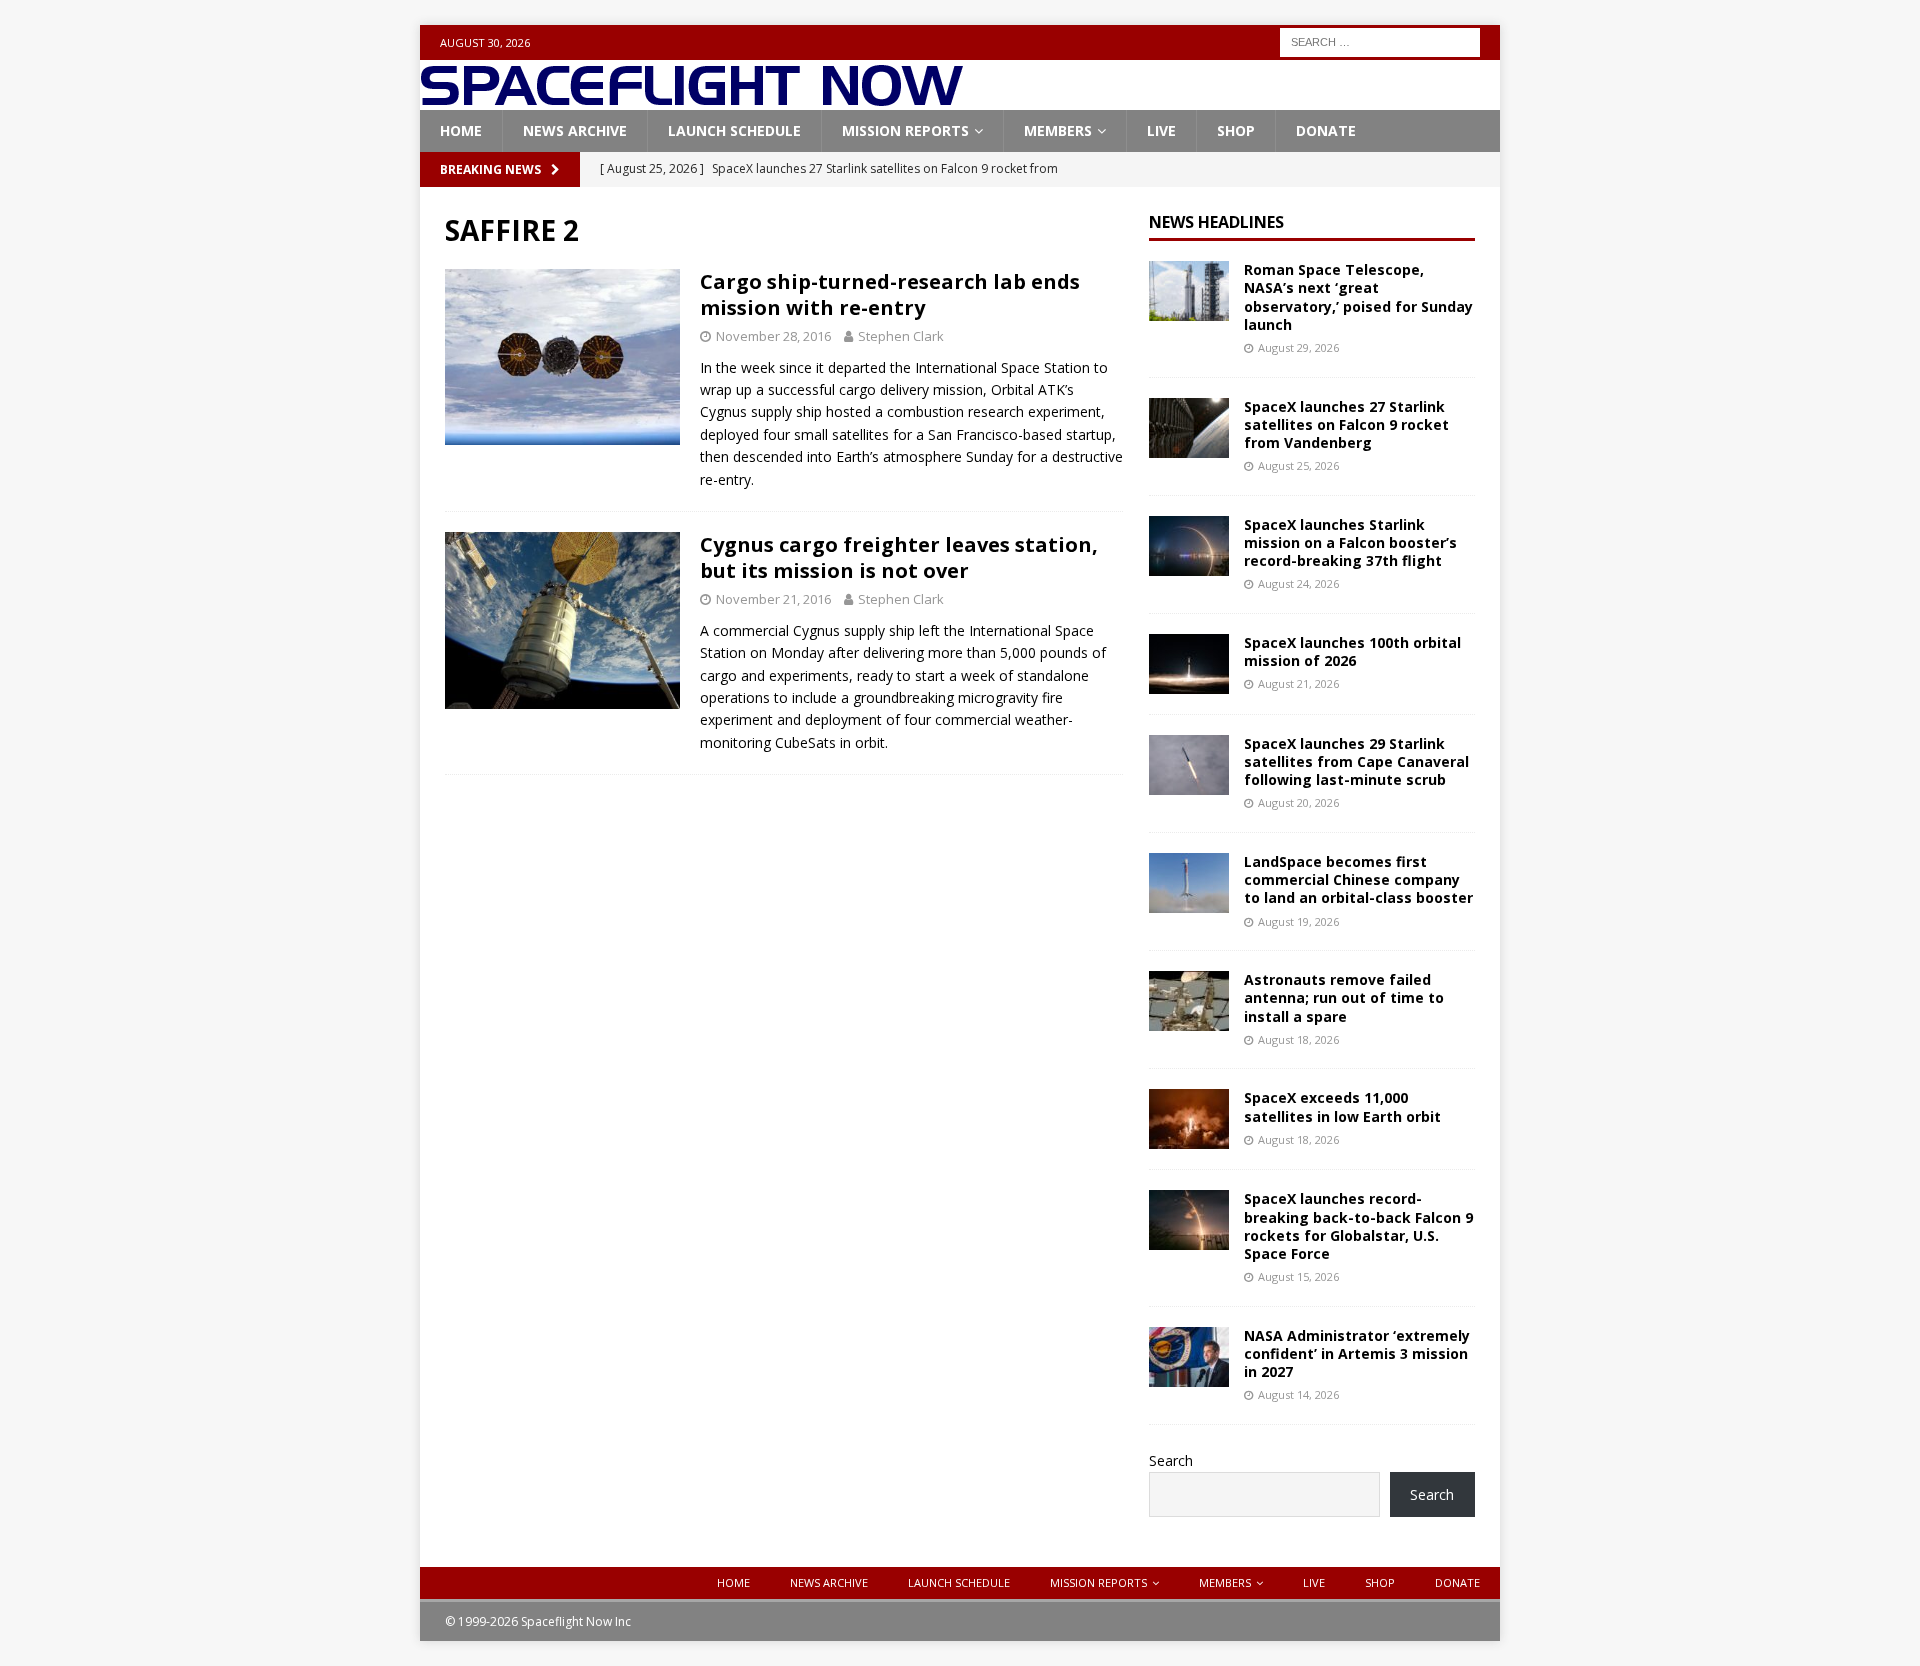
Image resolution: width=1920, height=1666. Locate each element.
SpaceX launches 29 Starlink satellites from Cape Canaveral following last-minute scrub (1356, 761)
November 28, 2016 (773, 336)
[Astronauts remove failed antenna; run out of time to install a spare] (1189, 1001)
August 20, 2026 (1298, 802)
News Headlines (1216, 222)
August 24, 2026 (1298, 583)
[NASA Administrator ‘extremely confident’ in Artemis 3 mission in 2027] (1189, 1357)
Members (1058, 130)
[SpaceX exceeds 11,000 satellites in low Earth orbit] (1189, 1119)
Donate (1326, 130)
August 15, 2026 (1298, 1276)
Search (1171, 1460)
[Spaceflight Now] (691, 98)
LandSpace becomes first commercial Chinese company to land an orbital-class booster (1358, 879)
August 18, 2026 (1298, 1039)
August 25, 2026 (1298, 465)
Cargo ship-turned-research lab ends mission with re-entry (890, 294)
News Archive (575, 130)
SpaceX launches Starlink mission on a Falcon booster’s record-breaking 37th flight (1350, 542)
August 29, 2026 (1298, 347)
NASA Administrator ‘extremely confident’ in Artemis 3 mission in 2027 (1357, 1353)
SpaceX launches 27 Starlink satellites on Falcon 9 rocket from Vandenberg (1346, 424)
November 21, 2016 (773, 599)
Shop (1236, 130)
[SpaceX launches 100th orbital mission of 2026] (1189, 664)
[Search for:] (1380, 40)
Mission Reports (905, 130)
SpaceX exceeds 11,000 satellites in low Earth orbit (1342, 1106)
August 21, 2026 (1298, 683)
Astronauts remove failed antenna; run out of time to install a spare (1344, 997)
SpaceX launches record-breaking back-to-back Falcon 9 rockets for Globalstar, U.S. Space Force (1358, 1226)
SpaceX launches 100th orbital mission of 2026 (1352, 651)
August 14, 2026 (1298, 1394)
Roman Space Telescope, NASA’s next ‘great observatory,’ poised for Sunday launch (1358, 297)
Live (1161, 130)
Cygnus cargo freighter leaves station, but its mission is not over (899, 557)
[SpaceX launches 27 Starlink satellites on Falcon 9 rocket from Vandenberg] (1189, 428)
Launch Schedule (734, 130)
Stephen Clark (901, 336)
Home (461, 130)
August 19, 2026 (1298, 921)
